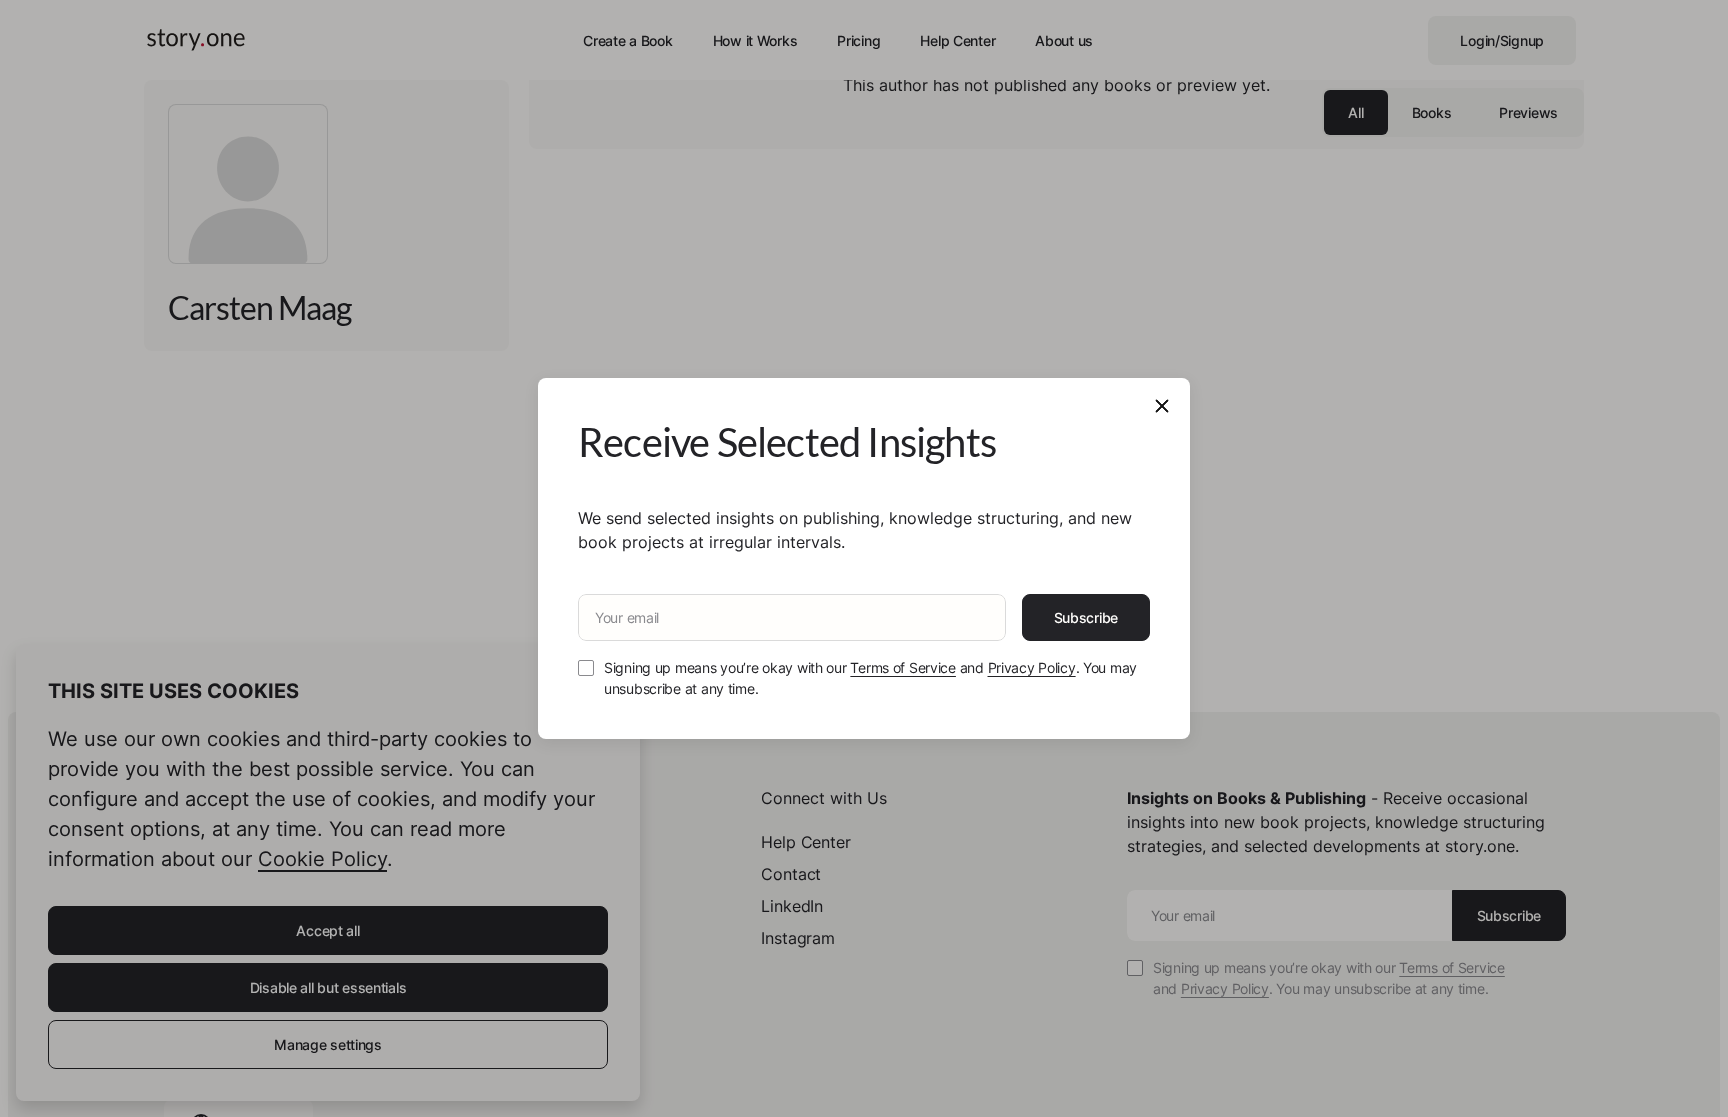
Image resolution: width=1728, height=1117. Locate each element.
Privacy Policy (1032, 667)
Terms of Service (903, 667)
